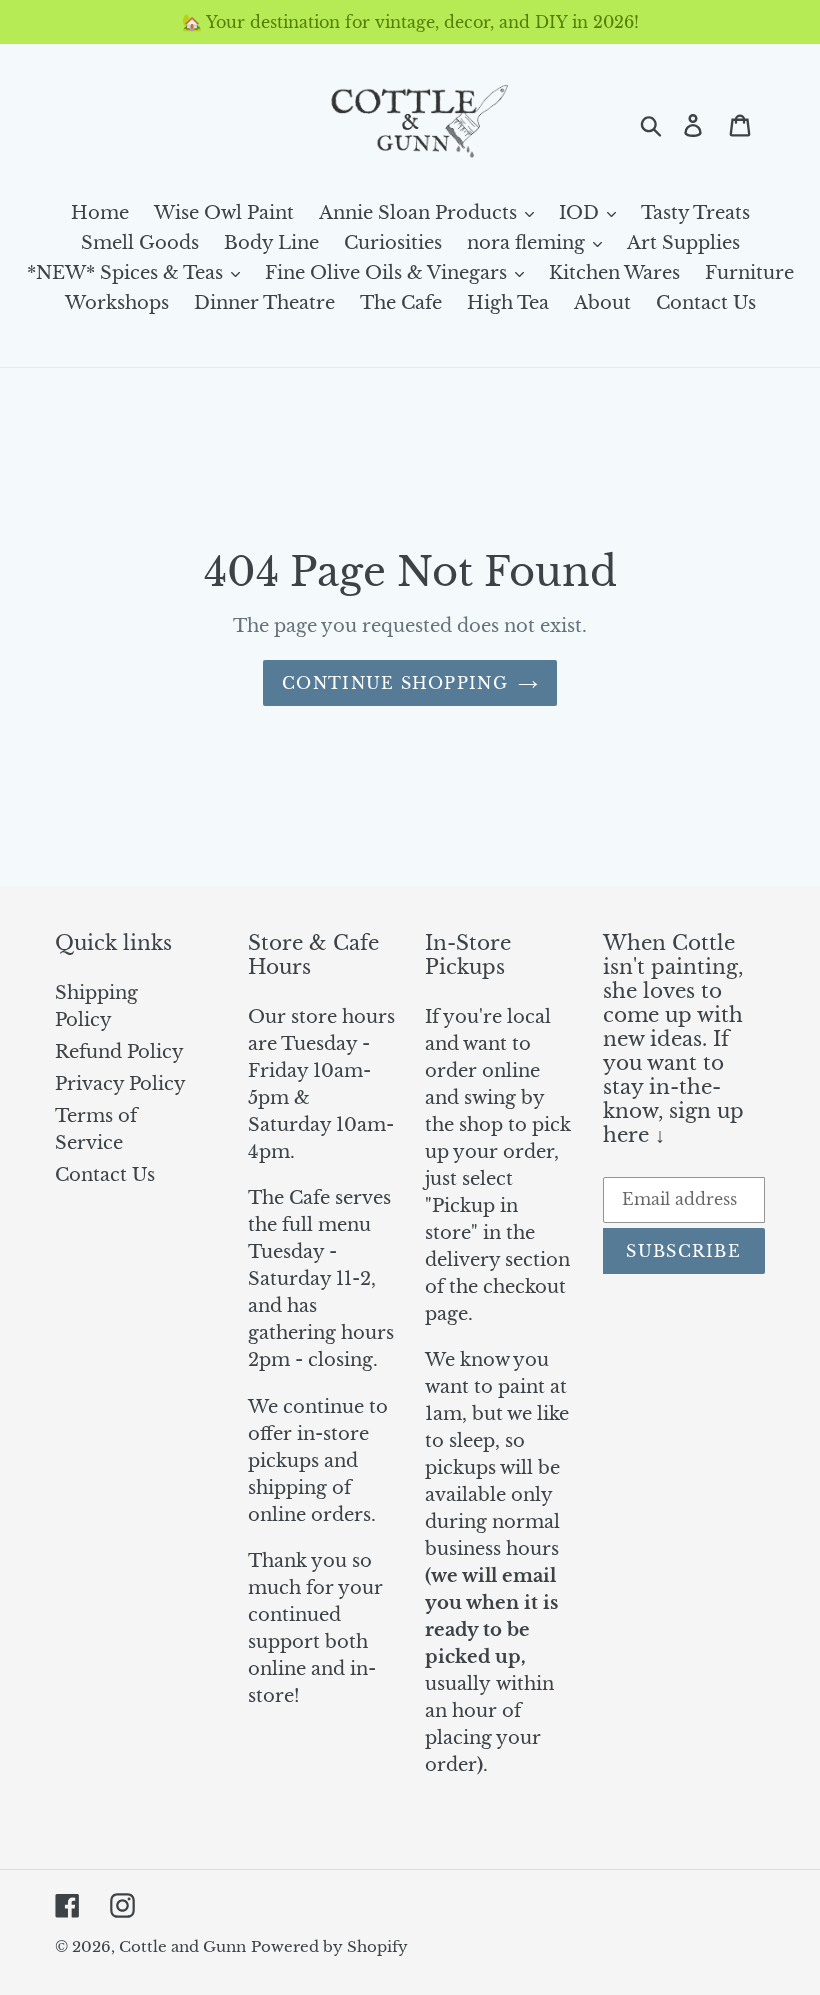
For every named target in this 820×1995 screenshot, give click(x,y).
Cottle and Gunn (182, 1946)
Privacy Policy (120, 1084)
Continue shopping (395, 683)
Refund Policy (119, 1052)
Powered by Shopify (329, 1946)
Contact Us (105, 1175)
